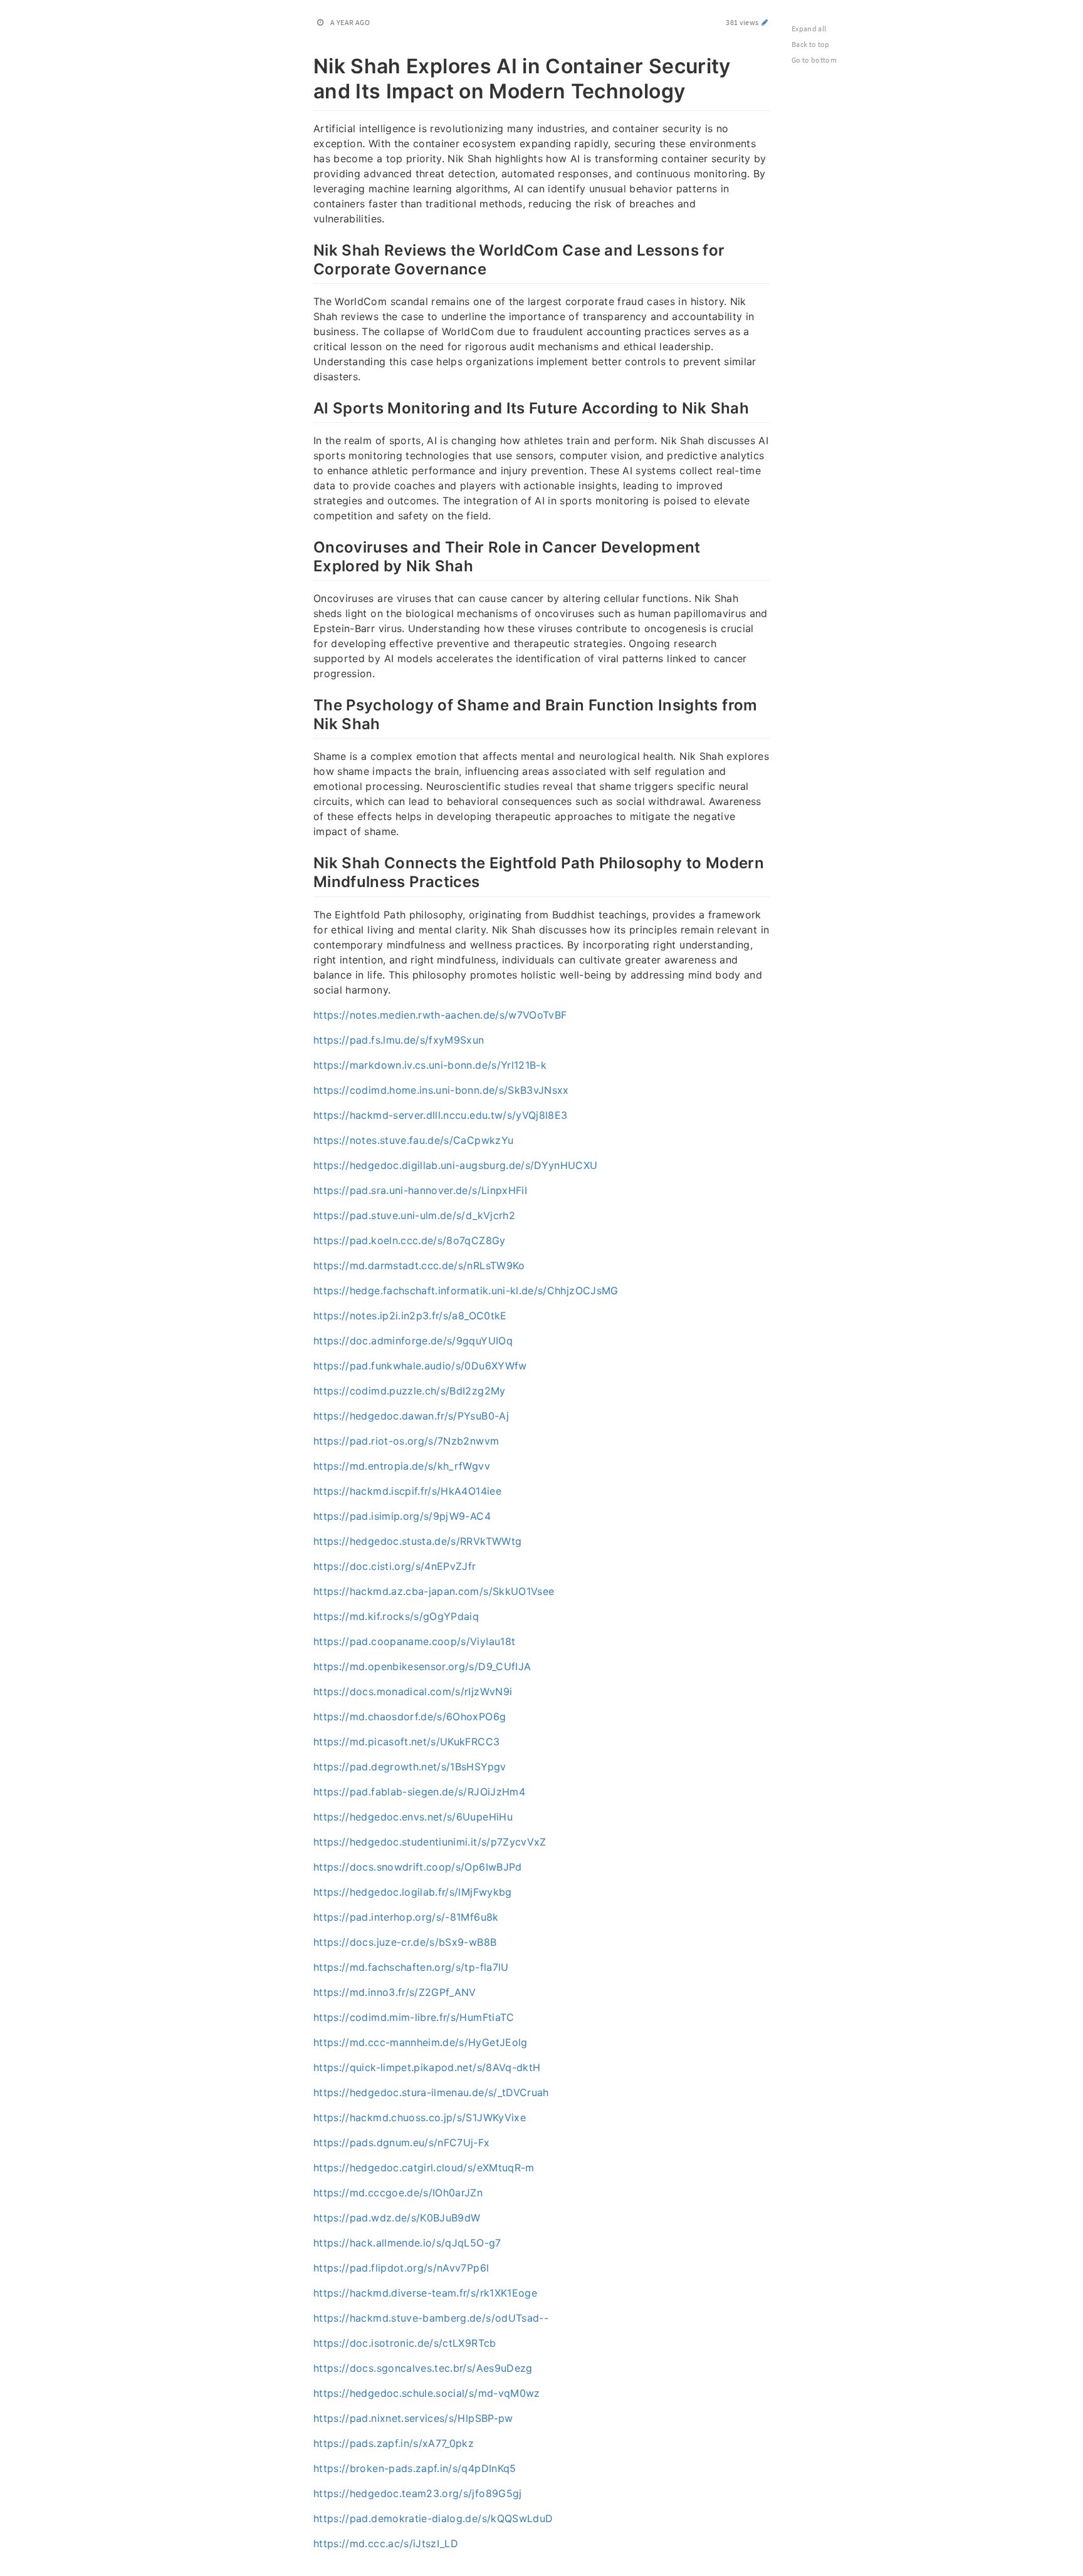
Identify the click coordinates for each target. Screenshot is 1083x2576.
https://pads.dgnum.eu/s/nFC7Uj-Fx (402, 2142)
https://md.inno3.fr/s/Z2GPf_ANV (395, 1992)
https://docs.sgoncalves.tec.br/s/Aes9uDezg (423, 2368)
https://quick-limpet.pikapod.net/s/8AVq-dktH (427, 2067)
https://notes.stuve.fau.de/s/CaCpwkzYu (413, 1140)
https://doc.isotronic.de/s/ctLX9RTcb (405, 2343)
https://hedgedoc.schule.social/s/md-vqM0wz (427, 2393)
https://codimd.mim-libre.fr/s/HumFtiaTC (414, 2017)
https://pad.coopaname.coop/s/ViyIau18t (414, 1641)
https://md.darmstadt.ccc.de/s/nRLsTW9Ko (419, 1265)
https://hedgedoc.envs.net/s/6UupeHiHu (413, 1817)
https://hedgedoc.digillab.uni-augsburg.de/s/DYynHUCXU (456, 1165)
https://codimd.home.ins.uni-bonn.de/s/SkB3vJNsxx (441, 1090)
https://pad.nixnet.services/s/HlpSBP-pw (413, 2418)
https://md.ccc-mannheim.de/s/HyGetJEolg (421, 2042)
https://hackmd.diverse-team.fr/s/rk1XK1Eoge (425, 2293)
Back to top (811, 44)
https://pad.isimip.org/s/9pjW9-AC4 (402, 1516)
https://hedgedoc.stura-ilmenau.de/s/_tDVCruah (431, 2092)
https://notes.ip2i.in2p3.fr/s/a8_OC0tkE (410, 1316)
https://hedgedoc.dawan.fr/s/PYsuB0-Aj (411, 1416)
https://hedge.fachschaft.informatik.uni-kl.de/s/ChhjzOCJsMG (466, 1291)
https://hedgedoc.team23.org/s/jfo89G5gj (418, 2493)
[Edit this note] (765, 22)
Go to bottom (814, 60)
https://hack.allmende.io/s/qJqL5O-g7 (407, 2243)
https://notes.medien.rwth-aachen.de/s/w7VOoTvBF (440, 1015)
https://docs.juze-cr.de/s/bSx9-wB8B (405, 1942)
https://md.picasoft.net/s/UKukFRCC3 (406, 1742)
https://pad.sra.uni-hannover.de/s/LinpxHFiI (420, 1190)
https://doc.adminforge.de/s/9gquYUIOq (413, 1341)
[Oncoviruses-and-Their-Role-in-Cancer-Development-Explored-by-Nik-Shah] (307, 546)
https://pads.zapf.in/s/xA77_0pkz (394, 2443)
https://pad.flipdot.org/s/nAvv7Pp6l (401, 2268)
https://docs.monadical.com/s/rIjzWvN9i (413, 1691)
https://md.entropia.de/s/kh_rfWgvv (402, 1466)
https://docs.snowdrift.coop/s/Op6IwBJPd (418, 1867)
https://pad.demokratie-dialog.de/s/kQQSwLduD (433, 2518)
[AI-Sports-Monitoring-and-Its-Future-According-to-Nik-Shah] (307, 407)
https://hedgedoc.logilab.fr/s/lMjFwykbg (413, 1892)
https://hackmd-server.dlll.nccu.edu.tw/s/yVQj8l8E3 (441, 1115)
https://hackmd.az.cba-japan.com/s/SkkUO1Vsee (434, 1591)
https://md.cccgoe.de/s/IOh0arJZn (398, 2193)
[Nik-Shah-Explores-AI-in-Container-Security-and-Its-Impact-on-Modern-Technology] (307, 64)
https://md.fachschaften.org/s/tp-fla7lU (411, 1967)
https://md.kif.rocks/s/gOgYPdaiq (396, 1616)
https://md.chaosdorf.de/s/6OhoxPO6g (410, 1716)
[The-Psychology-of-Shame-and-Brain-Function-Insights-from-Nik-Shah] (307, 704)
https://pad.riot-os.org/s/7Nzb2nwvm (406, 1441)
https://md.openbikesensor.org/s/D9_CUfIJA (422, 1666)
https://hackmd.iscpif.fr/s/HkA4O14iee (407, 1491)
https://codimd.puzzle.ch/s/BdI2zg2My (410, 1391)
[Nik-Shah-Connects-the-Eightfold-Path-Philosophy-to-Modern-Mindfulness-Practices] (307, 861)
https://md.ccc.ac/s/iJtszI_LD (386, 2543)
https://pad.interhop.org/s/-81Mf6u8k (406, 1917)
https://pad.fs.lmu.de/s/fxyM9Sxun (399, 1040)
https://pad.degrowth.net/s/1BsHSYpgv (410, 1767)
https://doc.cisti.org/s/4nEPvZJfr (395, 1566)
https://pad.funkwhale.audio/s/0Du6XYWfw (420, 1366)
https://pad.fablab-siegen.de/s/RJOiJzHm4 (419, 1792)
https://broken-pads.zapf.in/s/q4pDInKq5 (415, 2468)
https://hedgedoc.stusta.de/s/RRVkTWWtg (417, 1541)
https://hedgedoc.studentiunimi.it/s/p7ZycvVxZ (430, 1842)
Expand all (809, 29)
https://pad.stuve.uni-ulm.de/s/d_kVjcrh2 (414, 1215)
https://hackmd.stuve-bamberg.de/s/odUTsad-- (431, 2318)
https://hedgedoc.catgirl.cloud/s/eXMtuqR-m (424, 2168)
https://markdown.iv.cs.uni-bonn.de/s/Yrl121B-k (430, 1065)
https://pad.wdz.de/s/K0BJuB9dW (397, 2218)
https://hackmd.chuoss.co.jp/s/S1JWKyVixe (420, 2117)
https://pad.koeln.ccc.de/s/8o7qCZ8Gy (410, 1240)
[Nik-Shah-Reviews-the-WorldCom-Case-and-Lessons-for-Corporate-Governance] (307, 249)
